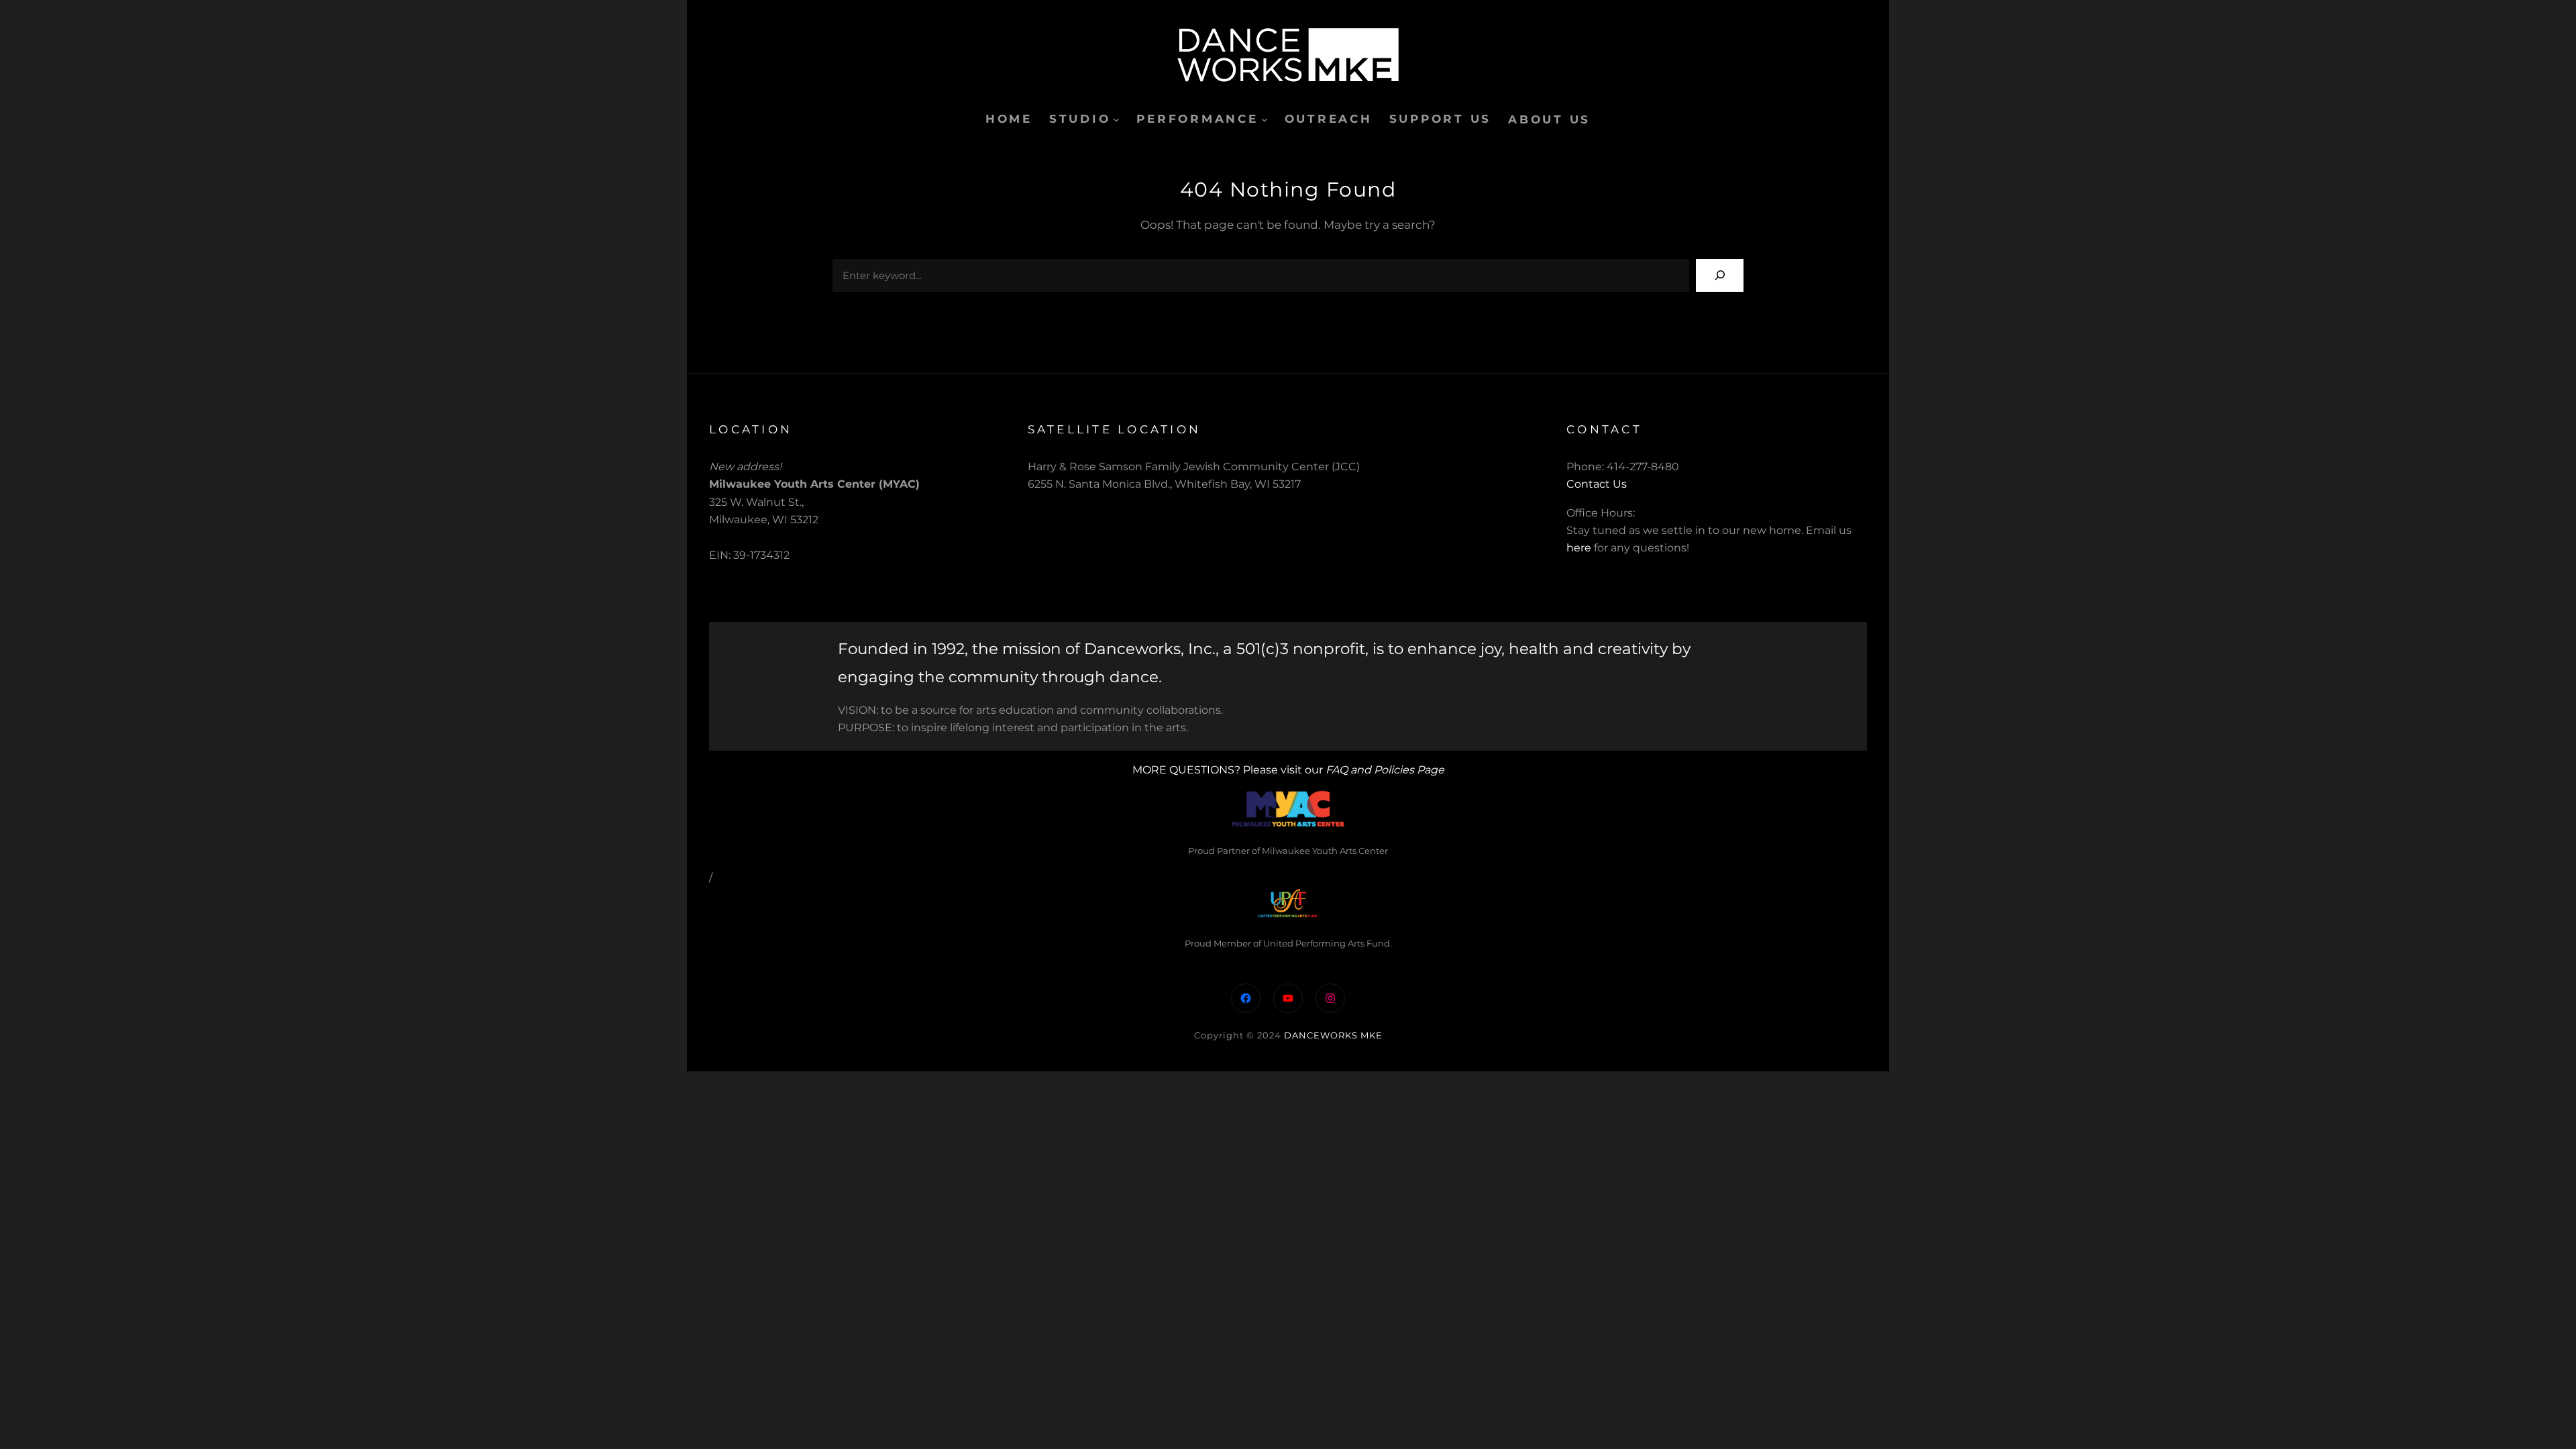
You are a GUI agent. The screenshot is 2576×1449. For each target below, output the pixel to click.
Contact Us (1597, 484)
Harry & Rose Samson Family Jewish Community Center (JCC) (1194, 467)
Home (1009, 119)
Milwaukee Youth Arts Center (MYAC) (814, 484)
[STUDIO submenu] (1116, 119)
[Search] (1720, 275)
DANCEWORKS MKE (1333, 1035)
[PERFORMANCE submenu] (1265, 119)
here (1579, 548)
